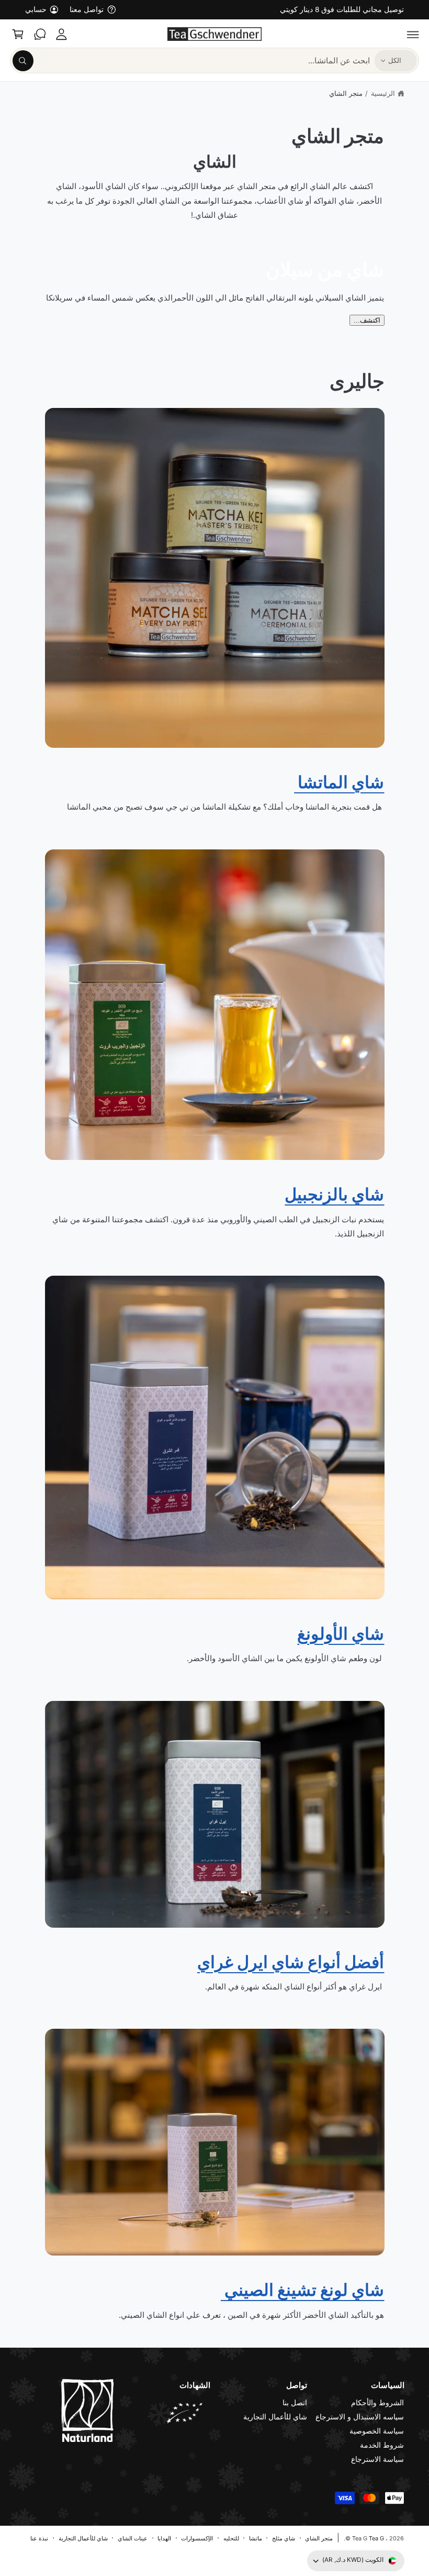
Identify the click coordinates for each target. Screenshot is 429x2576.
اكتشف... (367, 320)
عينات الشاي (133, 2538)
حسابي (36, 9)
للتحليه (231, 2538)
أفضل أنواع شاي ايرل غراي (291, 1961)
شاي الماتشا (339, 782)
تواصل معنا (87, 9)
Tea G (376, 2538)
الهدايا (164, 2538)
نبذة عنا (39, 2538)
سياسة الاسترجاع (377, 2459)
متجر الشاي (346, 93)
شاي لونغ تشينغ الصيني (303, 2289)
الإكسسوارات (197, 2538)
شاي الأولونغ (341, 1633)
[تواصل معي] (40, 34)
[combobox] (191, 60)
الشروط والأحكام (377, 2403)
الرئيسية (383, 93)
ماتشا (256, 2538)
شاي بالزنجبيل (334, 1194)
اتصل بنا (295, 2403)
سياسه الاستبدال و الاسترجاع (360, 2417)
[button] (413, 34)
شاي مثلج (284, 2538)
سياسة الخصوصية (377, 2431)
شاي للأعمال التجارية (275, 2417)
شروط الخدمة (382, 2445)
